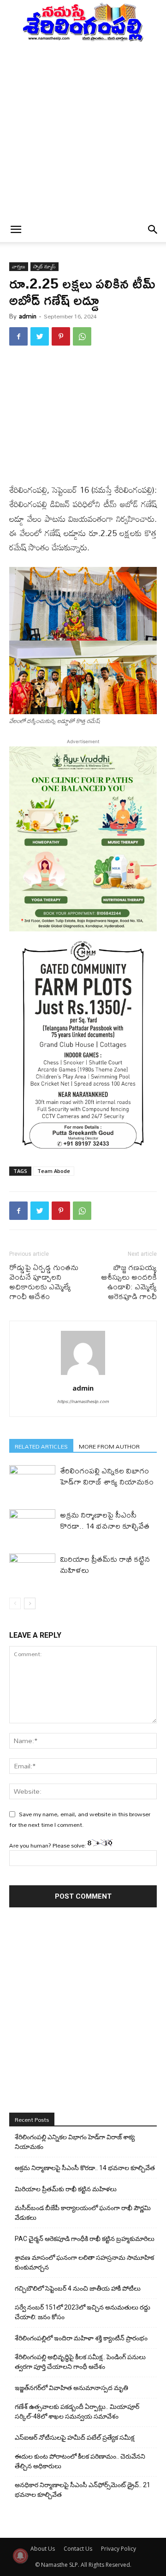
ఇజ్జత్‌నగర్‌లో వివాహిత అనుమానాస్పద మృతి (71, 2388)
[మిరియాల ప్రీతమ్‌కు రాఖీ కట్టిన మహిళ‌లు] (32, 1569)
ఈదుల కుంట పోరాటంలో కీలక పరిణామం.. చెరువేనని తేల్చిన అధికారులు (80, 2461)
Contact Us (78, 2549)
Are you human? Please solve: (48, 1845)
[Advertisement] (83, 130)
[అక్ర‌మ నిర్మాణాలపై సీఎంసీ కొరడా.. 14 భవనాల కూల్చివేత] (32, 1525)
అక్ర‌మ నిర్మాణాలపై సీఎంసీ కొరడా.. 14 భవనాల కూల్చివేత (105, 1520)
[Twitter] (40, 336)
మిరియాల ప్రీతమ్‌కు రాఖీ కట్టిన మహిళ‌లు (105, 1564)
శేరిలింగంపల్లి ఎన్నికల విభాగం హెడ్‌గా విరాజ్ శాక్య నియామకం (107, 1476)
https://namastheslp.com (83, 1401)
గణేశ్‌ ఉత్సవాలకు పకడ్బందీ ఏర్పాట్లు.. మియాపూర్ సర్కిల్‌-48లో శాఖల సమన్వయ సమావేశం (77, 2411)
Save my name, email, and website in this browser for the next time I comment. (80, 1819)
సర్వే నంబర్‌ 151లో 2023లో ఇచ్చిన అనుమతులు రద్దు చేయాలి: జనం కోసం (83, 2312)
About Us (43, 2549)
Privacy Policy (119, 2549)
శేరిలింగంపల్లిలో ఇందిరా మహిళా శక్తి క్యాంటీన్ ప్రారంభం (81, 2338)
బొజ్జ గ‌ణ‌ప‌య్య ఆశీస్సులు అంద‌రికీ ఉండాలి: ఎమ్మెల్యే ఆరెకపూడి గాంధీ (129, 1282)
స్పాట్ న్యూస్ (44, 267)
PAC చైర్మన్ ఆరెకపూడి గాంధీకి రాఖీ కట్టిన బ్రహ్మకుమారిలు (85, 2239)
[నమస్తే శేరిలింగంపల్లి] (83, 22)
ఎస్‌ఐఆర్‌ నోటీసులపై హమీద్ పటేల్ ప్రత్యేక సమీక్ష (74, 2437)
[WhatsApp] (82, 336)
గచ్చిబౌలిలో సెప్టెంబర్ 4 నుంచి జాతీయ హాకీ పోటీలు (78, 2288)
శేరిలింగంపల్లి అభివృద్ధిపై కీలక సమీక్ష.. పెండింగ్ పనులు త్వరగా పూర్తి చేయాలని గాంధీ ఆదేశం (80, 2362)
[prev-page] (15, 1603)
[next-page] (30, 1603)
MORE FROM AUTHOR (109, 1446)
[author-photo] (83, 1375)
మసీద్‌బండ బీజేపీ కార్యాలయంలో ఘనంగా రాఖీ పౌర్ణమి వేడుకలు (83, 2213)
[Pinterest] (61, 336)
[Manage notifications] (20, 2556)
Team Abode (54, 1171)
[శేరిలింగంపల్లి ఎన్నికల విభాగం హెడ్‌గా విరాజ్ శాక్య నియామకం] (32, 1481)
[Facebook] (18, 336)
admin (28, 316)
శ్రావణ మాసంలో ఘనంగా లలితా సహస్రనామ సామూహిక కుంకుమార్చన (84, 2262)
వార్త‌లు (19, 267)
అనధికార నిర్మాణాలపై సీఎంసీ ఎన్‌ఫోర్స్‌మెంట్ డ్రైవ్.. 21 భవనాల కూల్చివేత (83, 2490)
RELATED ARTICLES (41, 1446)
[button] (16, 230)
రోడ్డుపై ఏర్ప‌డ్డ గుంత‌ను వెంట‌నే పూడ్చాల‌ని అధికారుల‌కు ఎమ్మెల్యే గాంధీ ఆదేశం (44, 1282)
